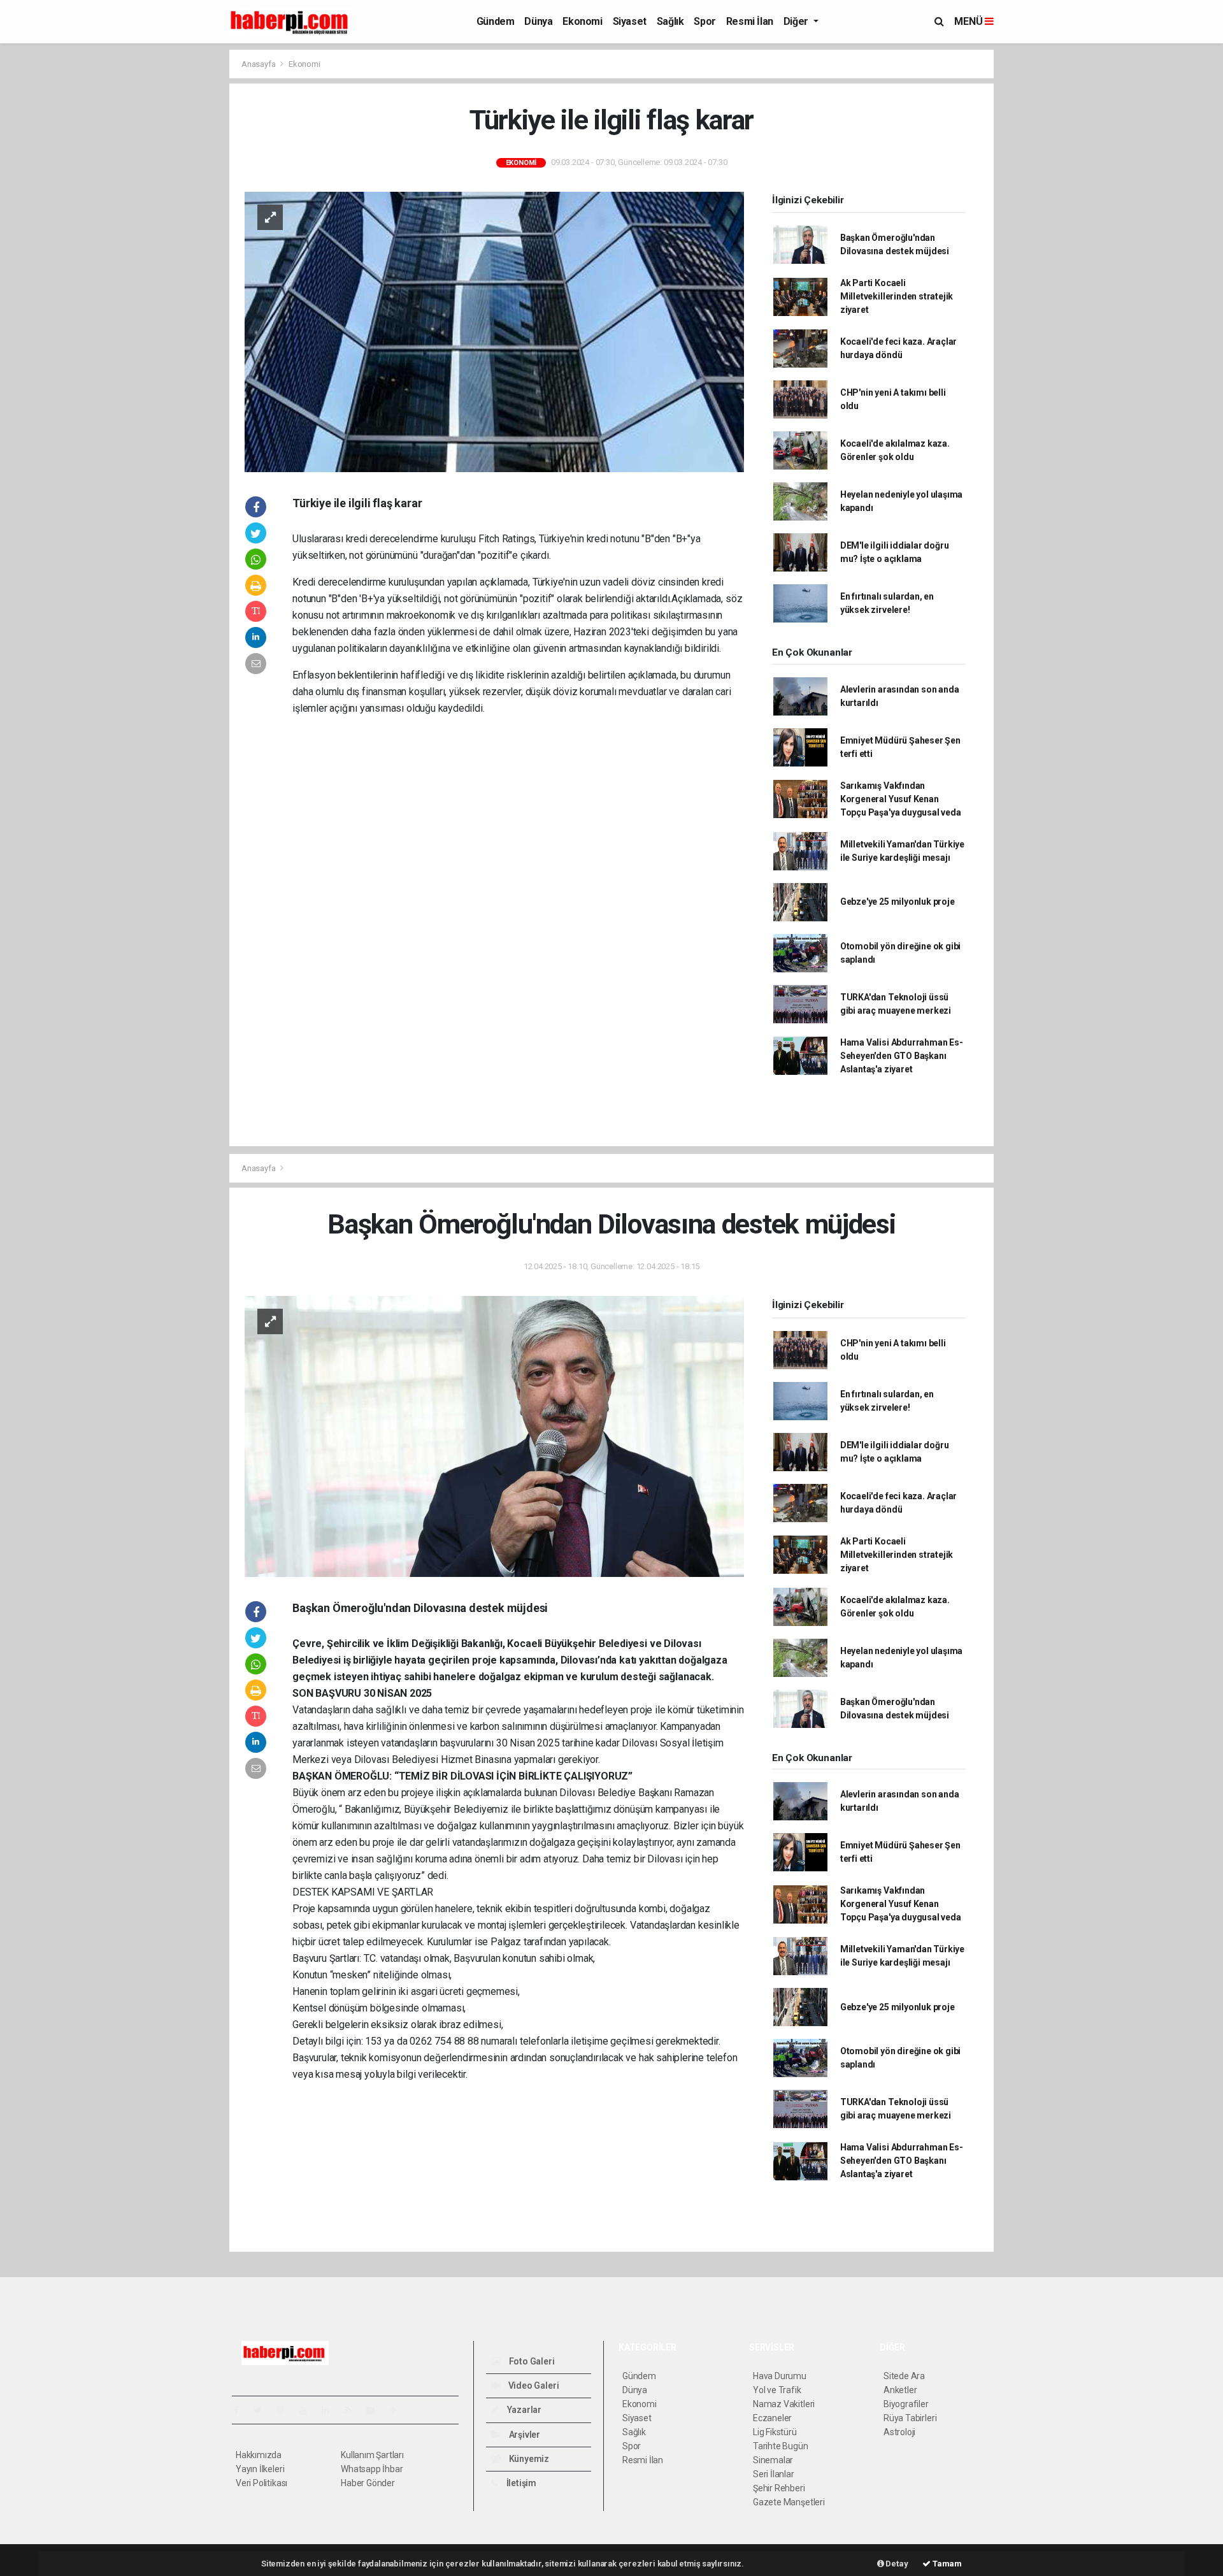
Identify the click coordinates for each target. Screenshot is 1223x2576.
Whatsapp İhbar (372, 2469)
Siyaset (630, 21)
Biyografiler (906, 2404)
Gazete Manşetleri (789, 2502)
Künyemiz (528, 2459)
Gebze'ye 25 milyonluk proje (898, 902)
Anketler (900, 2390)
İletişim (520, 2483)
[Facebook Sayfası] (241, 2410)
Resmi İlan (750, 21)
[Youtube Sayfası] (308, 2410)
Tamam (946, 2564)
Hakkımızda (259, 2455)
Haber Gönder (368, 2483)
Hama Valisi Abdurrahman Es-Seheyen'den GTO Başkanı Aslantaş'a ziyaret (902, 1056)
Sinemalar (773, 2460)
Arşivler (524, 2435)
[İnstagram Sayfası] (286, 2410)
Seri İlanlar (774, 2474)
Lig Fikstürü (775, 2432)
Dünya (538, 21)
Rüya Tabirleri (910, 2418)
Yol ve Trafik (777, 2390)
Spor (704, 21)
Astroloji (899, 2432)
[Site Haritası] (376, 2410)
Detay (896, 2564)
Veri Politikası (261, 2483)
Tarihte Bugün (781, 2446)
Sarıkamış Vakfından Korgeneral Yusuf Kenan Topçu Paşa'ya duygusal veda (901, 799)
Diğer (797, 21)
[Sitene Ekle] (398, 2410)
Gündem (496, 21)
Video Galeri (533, 2385)
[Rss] (353, 2410)
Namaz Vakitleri (784, 2404)
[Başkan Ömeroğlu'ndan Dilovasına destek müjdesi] (494, 1436)
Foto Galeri (531, 2361)
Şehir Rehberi (779, 2488)
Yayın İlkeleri (260, 2469)
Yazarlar (523, 2410)
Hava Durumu (780, 2376)
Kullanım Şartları (372, 2455)
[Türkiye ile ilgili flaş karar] (494, 331)
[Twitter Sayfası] (263, 2410)
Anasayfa (259, 64)
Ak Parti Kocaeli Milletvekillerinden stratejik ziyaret (897, 296)
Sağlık (670, 21)
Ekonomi (582, 21)
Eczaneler (772, 2418)
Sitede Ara (904, 2376)
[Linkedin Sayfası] (331, 2410)
